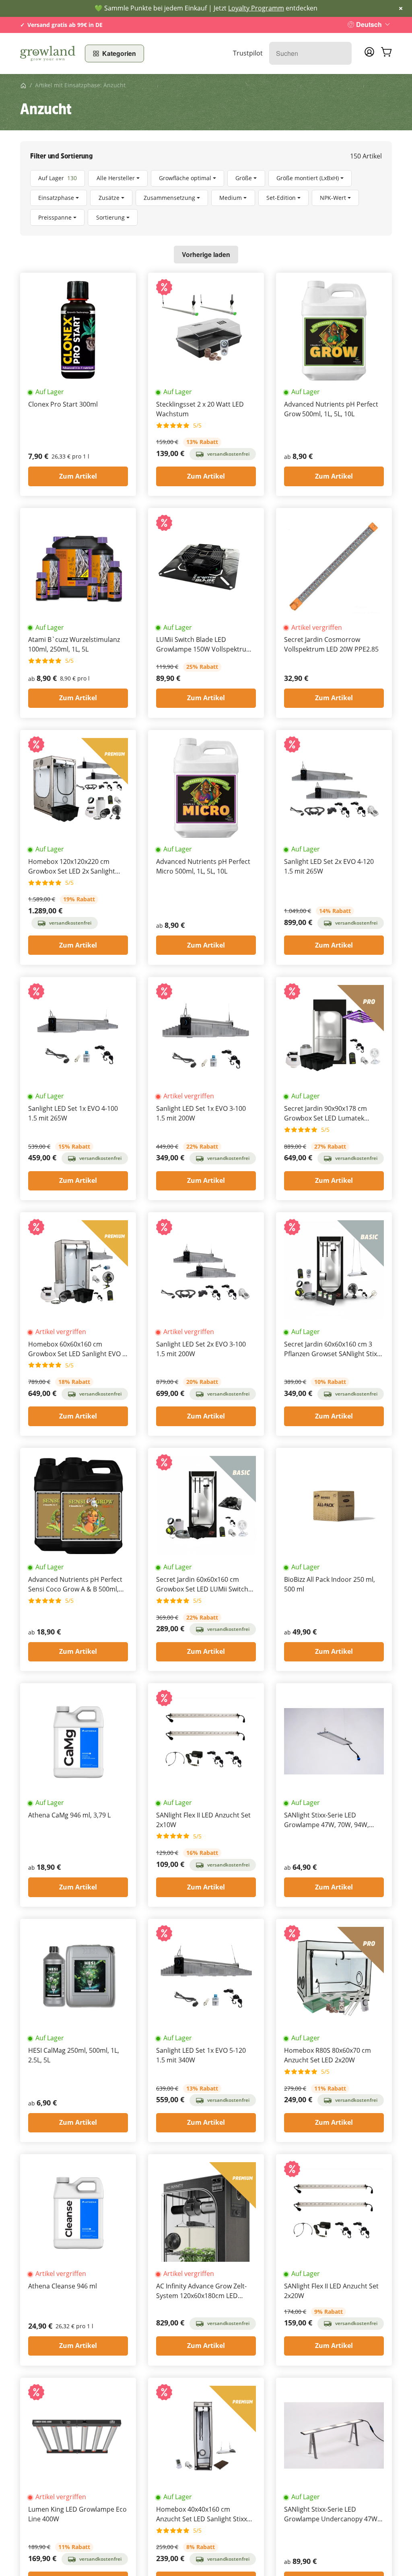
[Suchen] (341, 53)
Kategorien (119, 53)
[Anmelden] (369, 54)
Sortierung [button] (110, 217)
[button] (206, 198)
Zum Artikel (78, 476)
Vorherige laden (206, 254)
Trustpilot (248, 53)
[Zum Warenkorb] (386, 53)
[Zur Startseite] (48, 53)
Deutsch (369, 24)
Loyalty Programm (256, 8)
